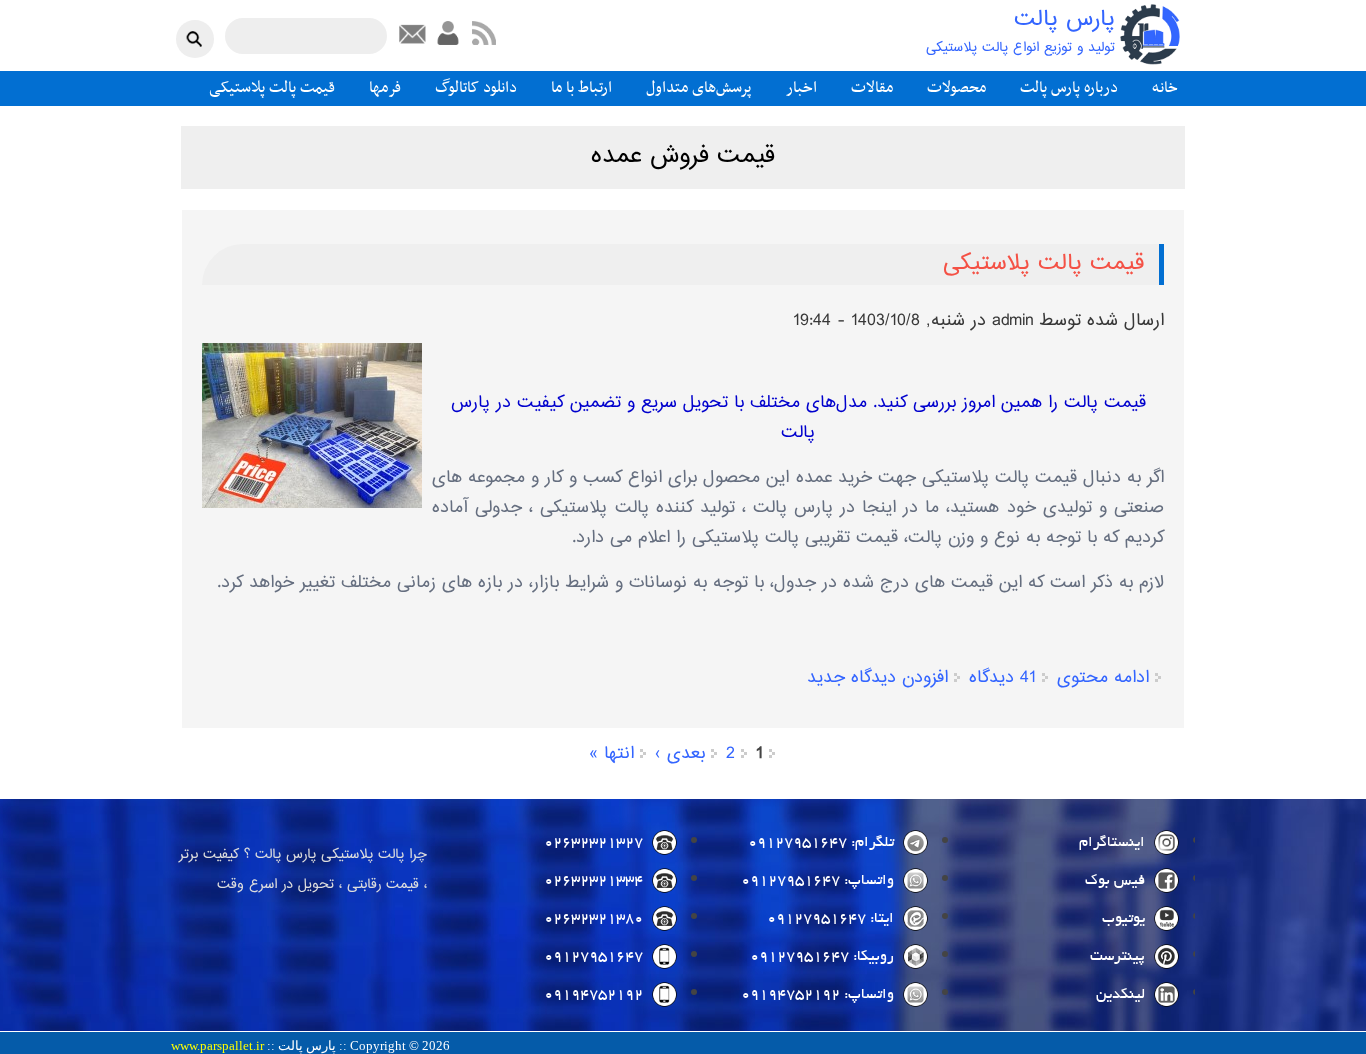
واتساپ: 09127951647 (817, 881)
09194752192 (593, 995)
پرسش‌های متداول (699, 88)
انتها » (611, 754)
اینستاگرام (1112, 843)
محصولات (956, 88)
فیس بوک (1115, 881)
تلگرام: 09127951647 (821, 843)
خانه (1165, 88)
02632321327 (593, 843)
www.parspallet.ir (217, 1046)
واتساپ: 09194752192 (817, 995)
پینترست (1117, 957)
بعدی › (680, 754)
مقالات (872, 88)
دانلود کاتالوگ (476, 88)
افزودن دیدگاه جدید (877, 678)
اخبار (801, 88)
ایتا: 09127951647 (830, 919)
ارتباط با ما (581, 88)
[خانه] (1150, 35)
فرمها (385, 88)
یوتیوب (1123, 919)
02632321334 (593, 881)
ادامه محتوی (1103, 678)
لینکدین (1120, 995)
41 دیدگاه (1002, 678)
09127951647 (593, 957)
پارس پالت (1064, 20)
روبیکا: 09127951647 (822, 957)
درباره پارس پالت (1069, 88)
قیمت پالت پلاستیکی (272, 88)
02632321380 (593, 919)
